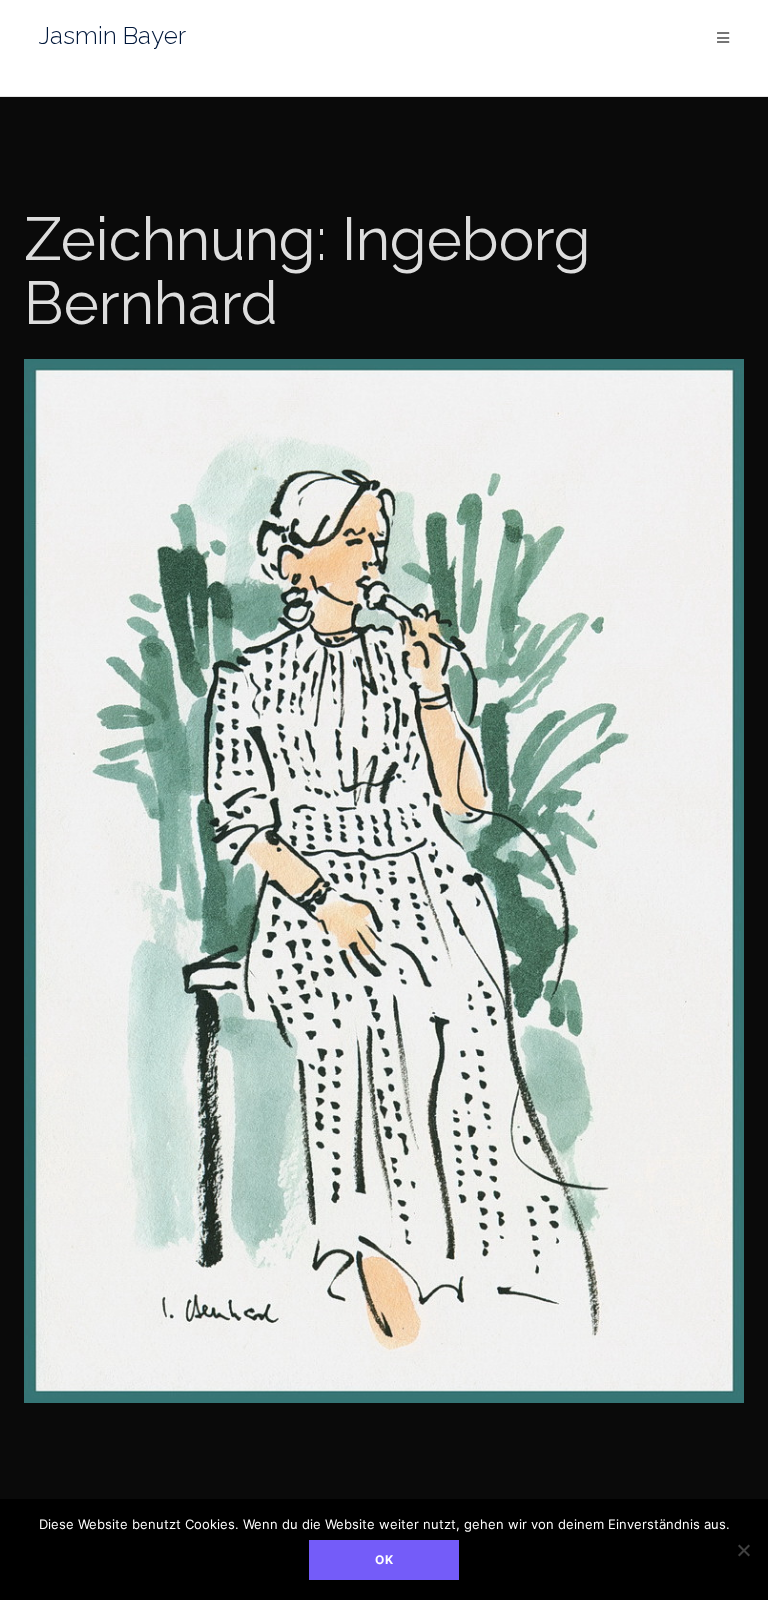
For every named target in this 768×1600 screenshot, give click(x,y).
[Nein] (743, 1550)
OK (384, 1559)
